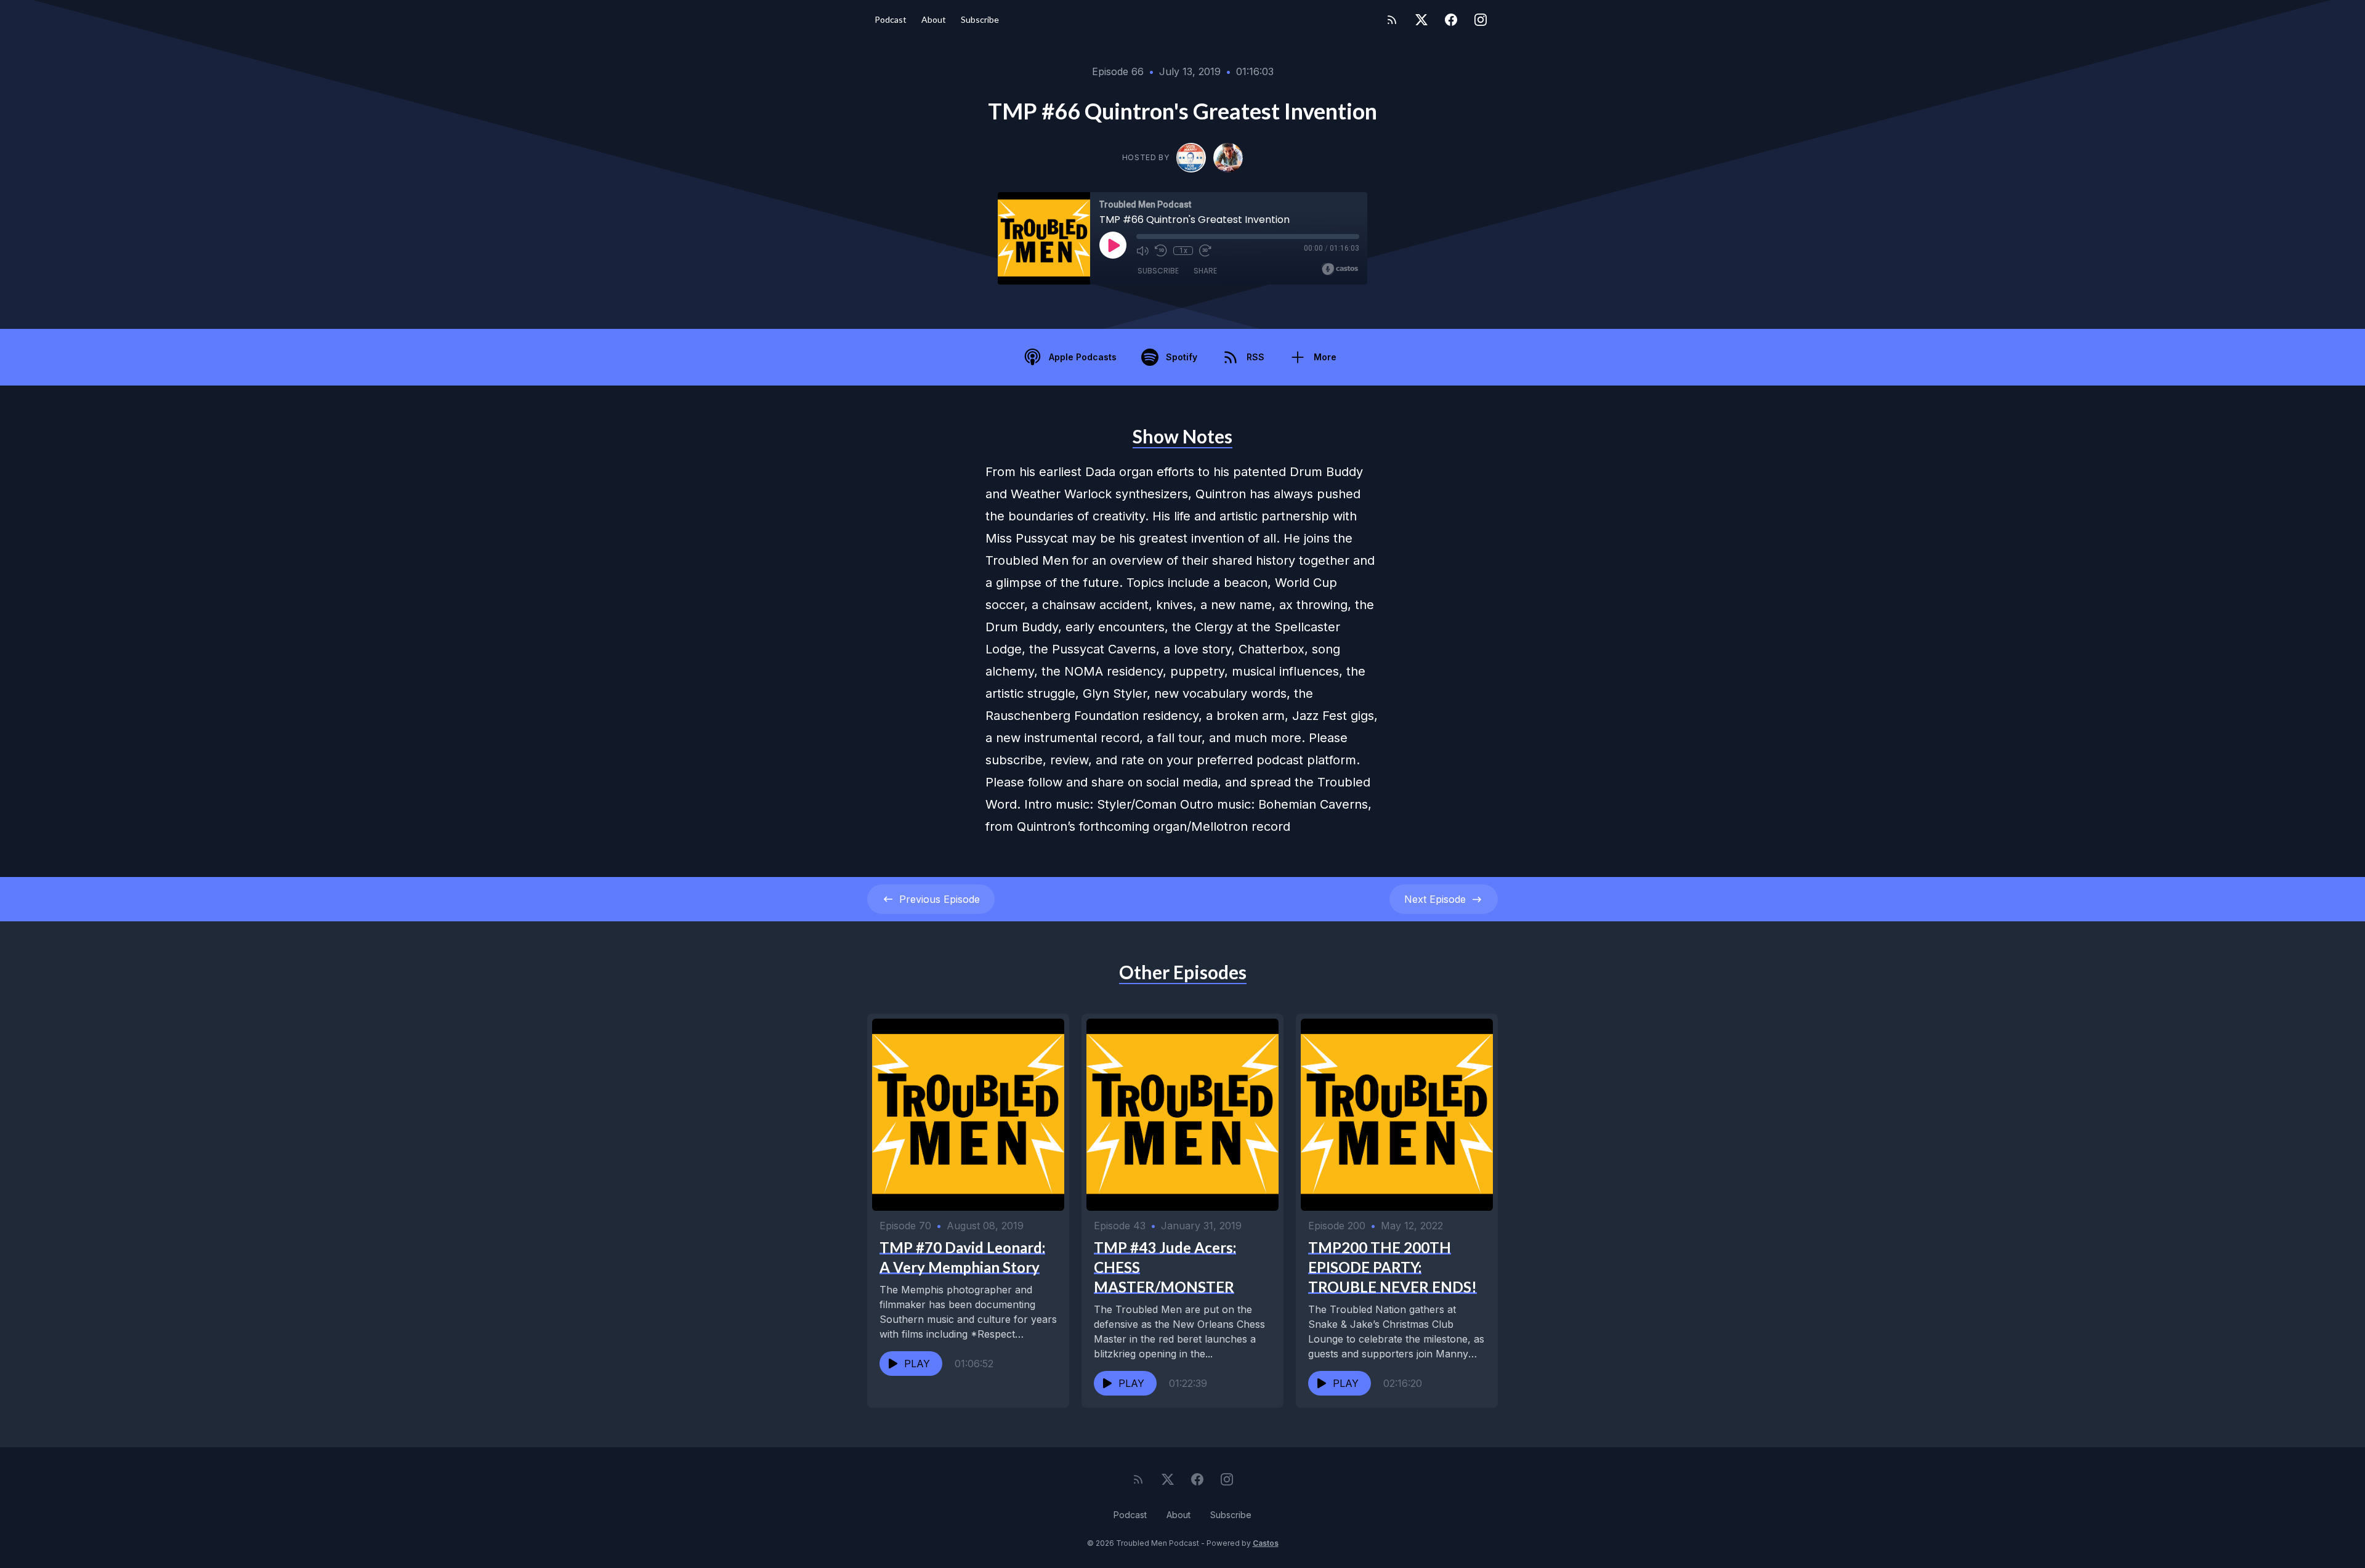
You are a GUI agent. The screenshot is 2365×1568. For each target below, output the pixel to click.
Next (1435, 899)
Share (1205, 271)
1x (1183, 251)
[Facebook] (1451, 20)
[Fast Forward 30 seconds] (1205, 251)
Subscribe (980, 19)
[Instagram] (1481, 20)
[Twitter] (1421, 20)
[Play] (1113, 245)
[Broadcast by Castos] (1340, 269)
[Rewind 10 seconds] (1161, 251)
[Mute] (1142, 251)
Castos (1266, 1543)
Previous (940, 899)
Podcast (891, 19)
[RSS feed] (1392, 20)
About (934, 19)
